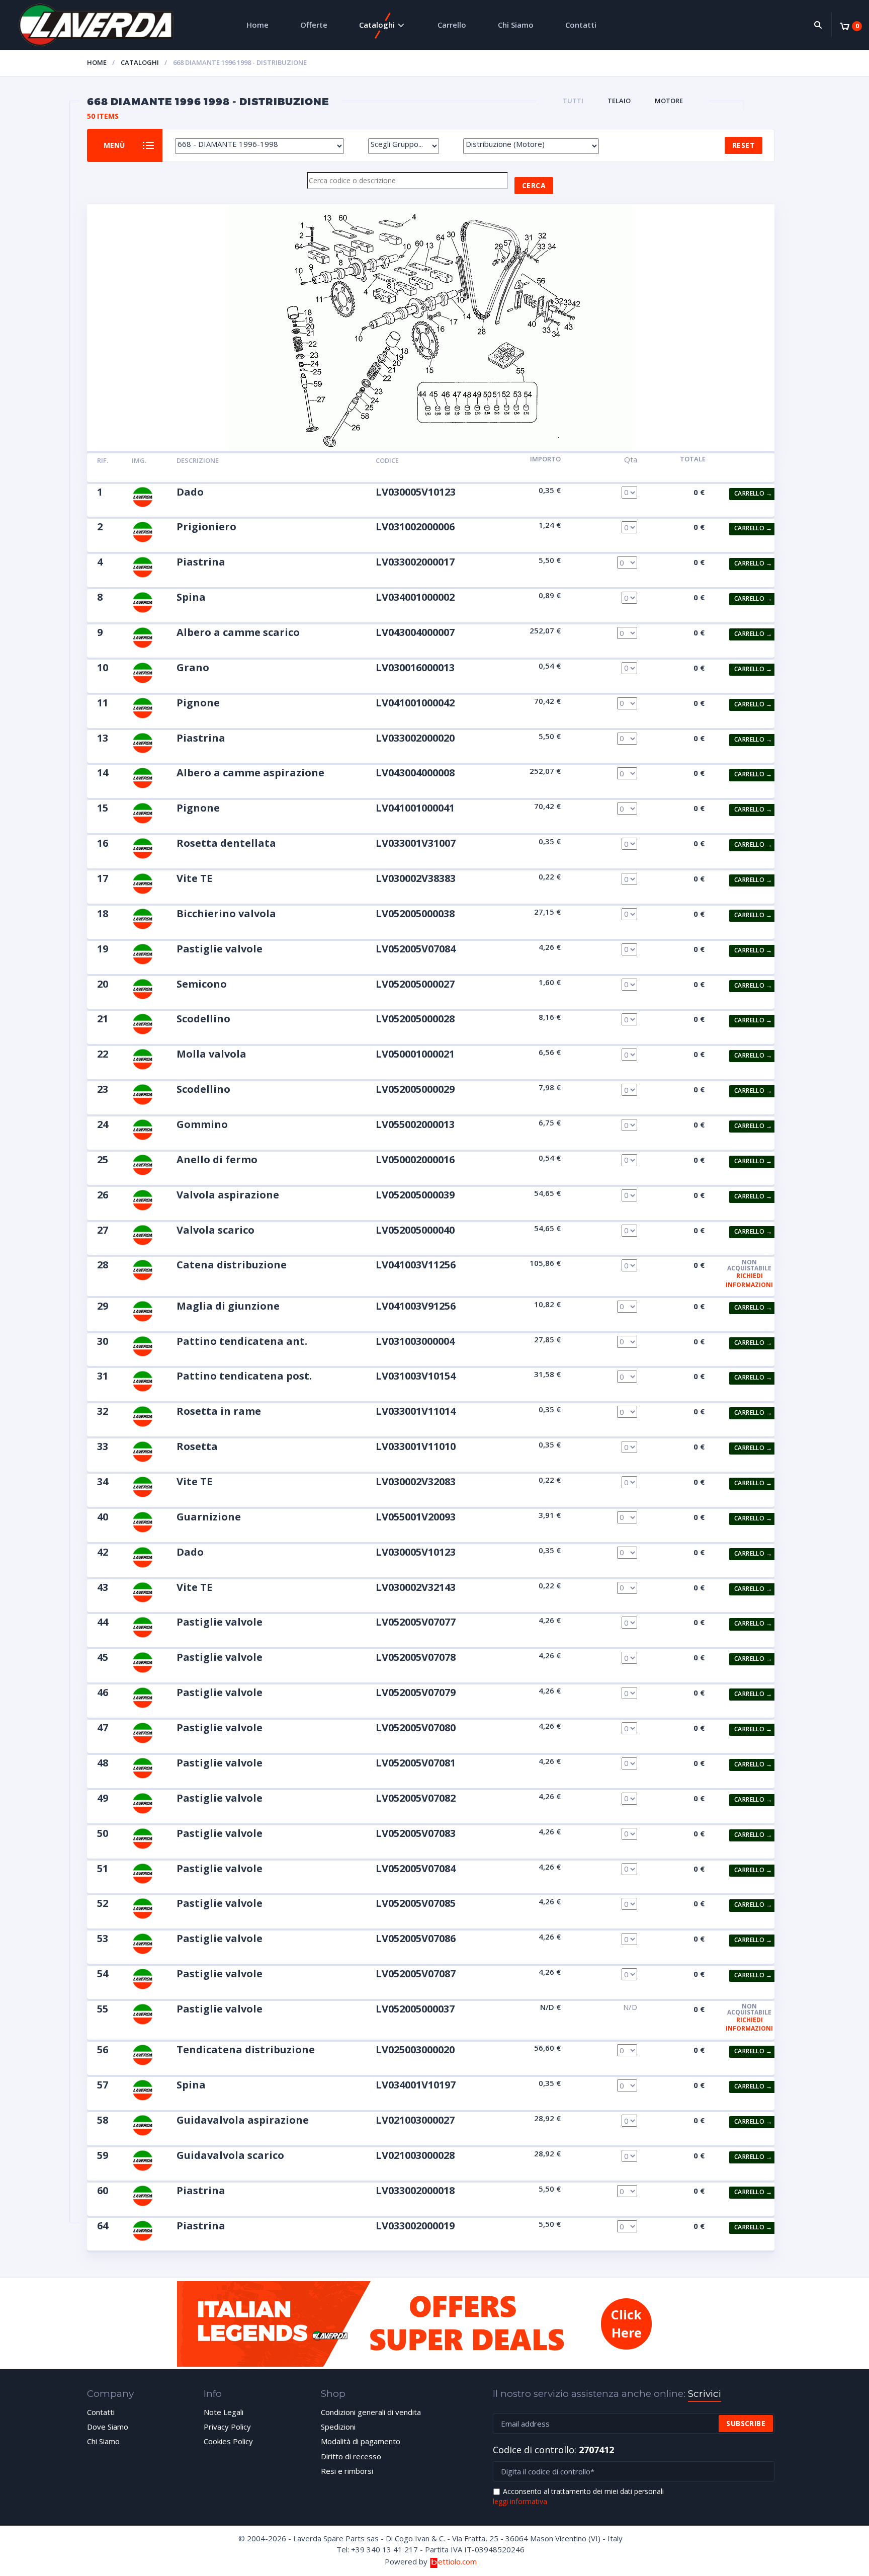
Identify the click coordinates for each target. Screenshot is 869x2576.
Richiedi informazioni (749, 1280)
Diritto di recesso (351, 2456)
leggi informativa (520, 2501)
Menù (114, 145)
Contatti (581, 25)
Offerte (314, 25)
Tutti (573, 101)
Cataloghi (377, 25)
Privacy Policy (227, 2427)
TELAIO (619, 101)
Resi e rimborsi (347, 2471)
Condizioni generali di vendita (371, 2412)
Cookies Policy (228, 2441)
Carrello (452, 25)
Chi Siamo (516, 25)
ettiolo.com (457, 2561)
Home (257, 25)
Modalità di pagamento (361, 2441)
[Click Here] (434, 2364)
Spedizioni (338, 2427)
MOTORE (669, 101)
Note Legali (224, 2412)
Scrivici (705, 2394)
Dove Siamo (108, 2427)
